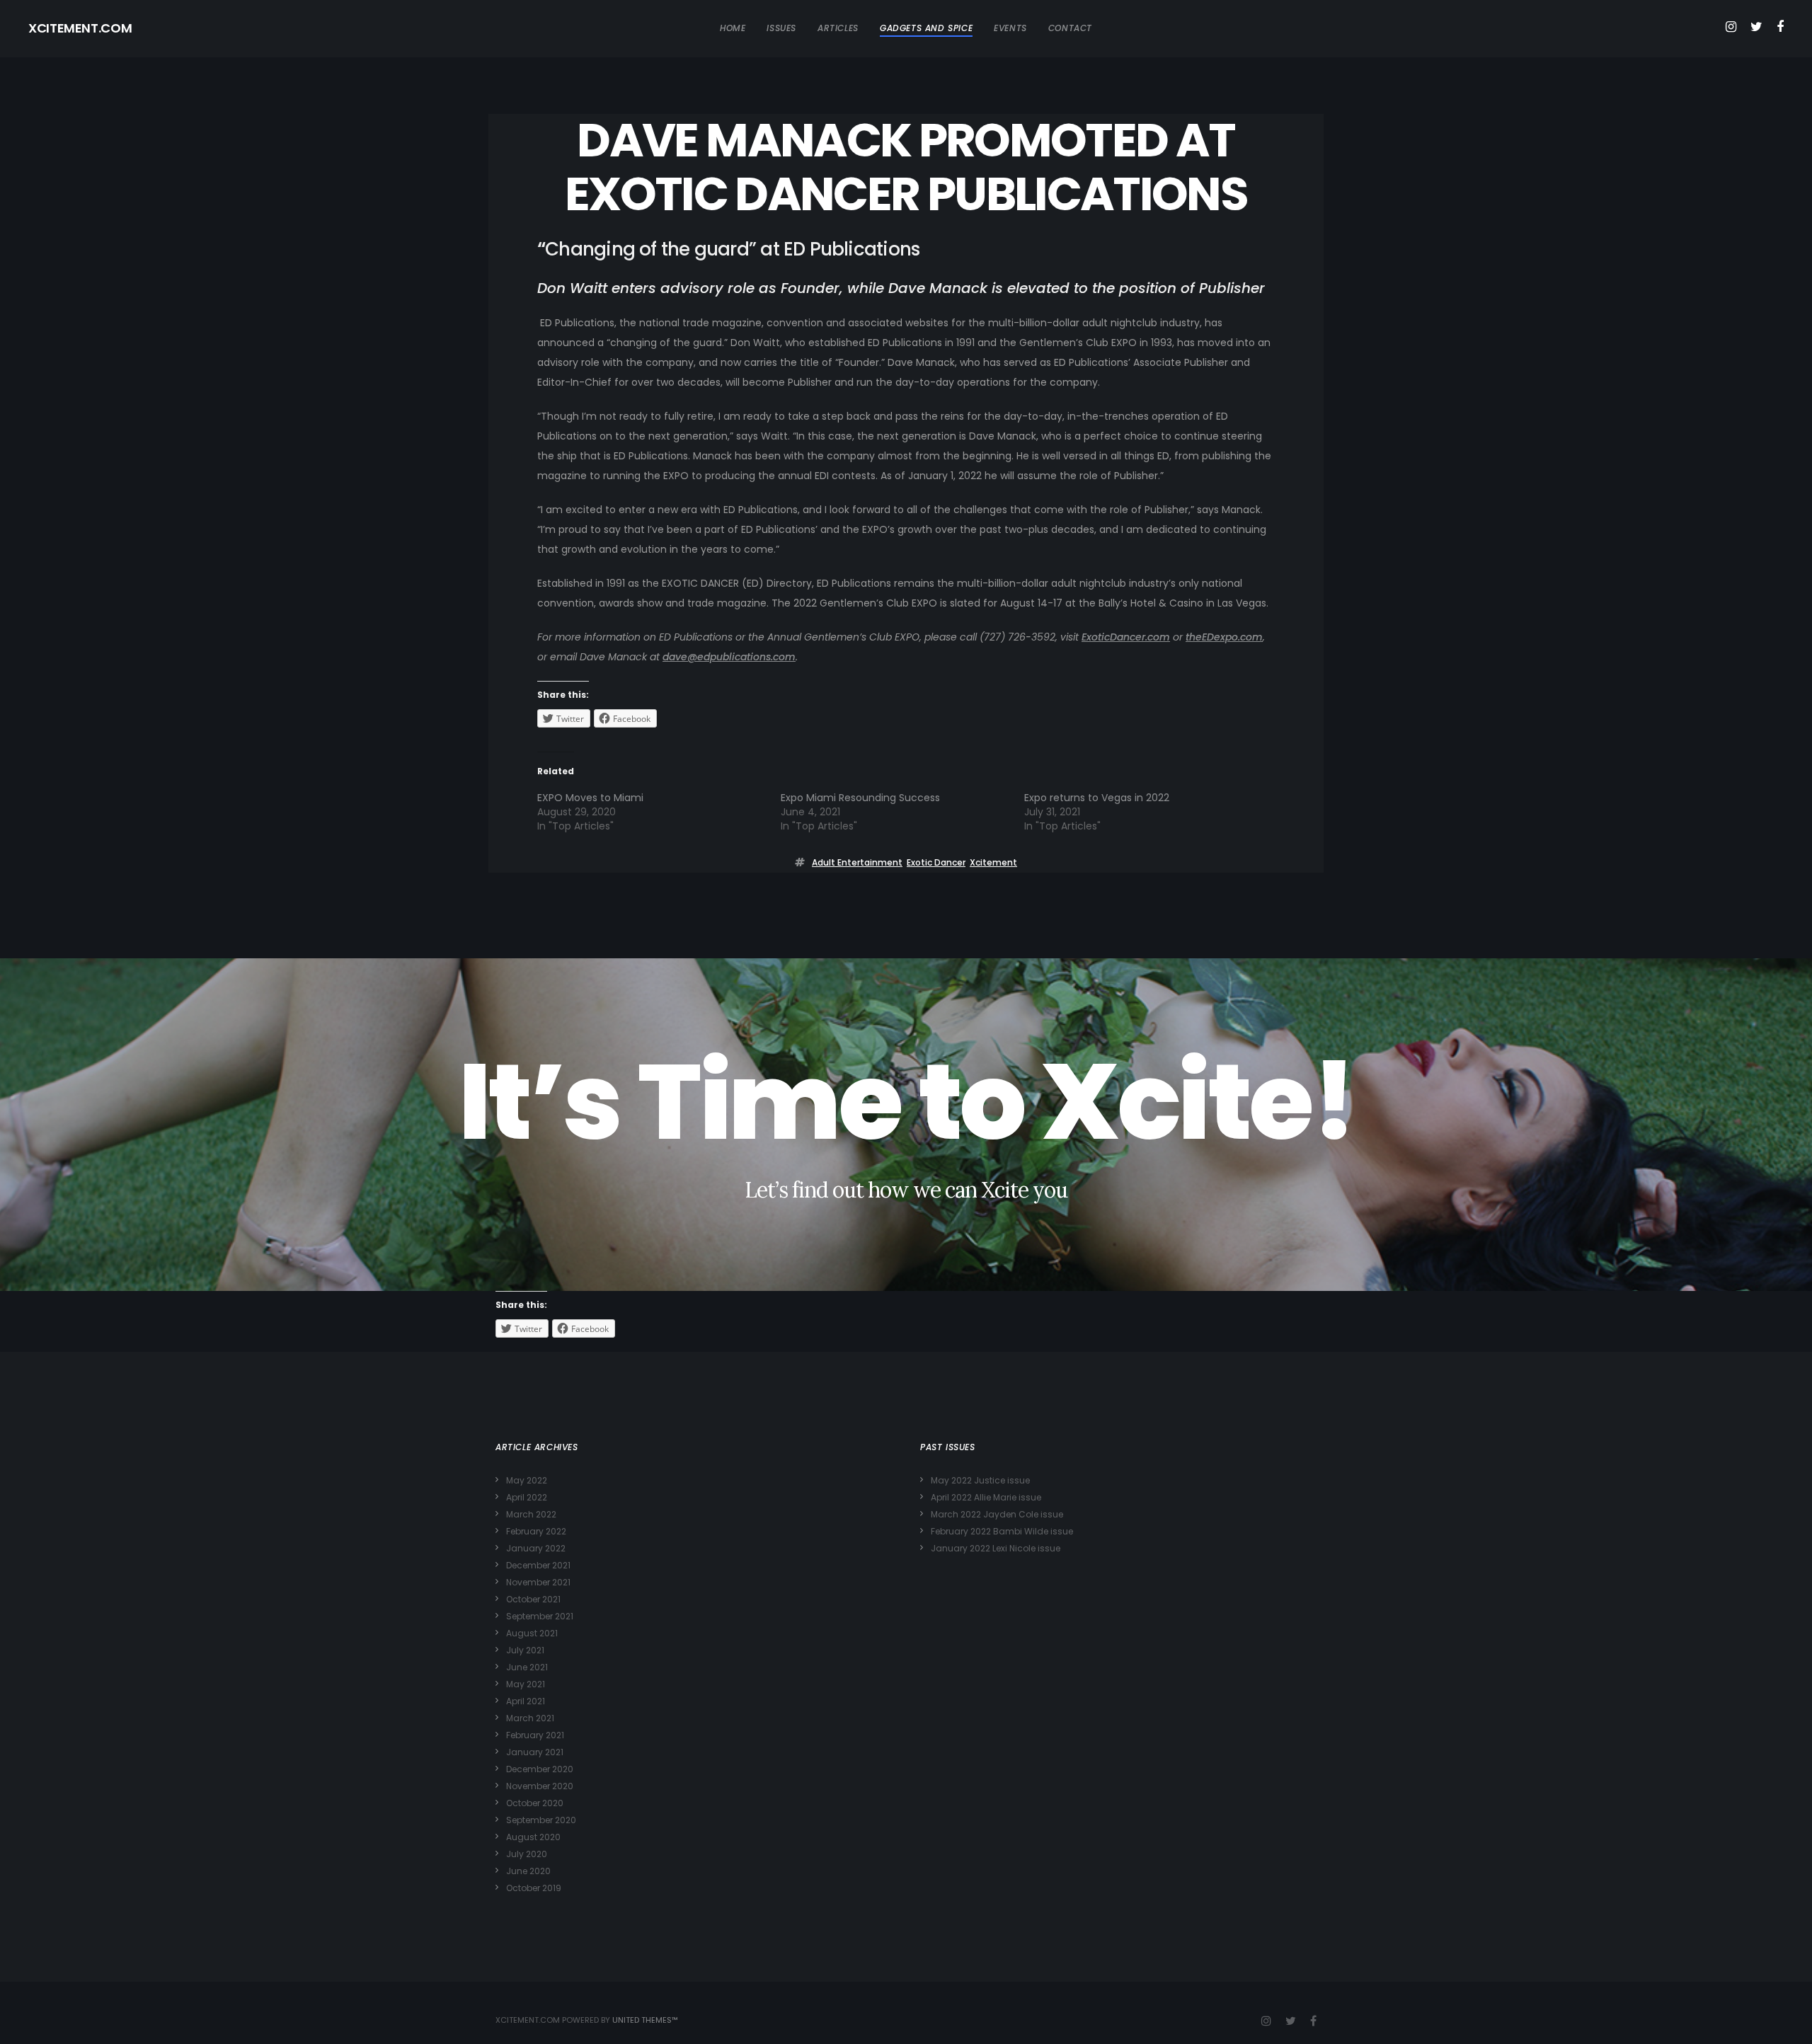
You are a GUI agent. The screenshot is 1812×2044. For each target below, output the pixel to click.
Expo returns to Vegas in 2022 (1097, 798)
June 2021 (527, 1667)
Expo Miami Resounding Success (860, 798)
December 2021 (538, 1565)
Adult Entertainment (857, 862)
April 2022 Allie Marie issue (986, 1497)
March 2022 (531, 1514)
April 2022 (527, 1497)
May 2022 (527, 1480)
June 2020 (528, 1871)
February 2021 (535, 1735)
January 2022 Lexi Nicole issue (996, 1548)
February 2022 (536, 1531)
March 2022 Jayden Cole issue (997, 1514)
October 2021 (533, 1599)
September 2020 (541, 1820)
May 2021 (526, 1684)
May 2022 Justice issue (980, 1480)
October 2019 (534, 1888)
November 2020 (540, 1786)
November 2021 (538, 1582)
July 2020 (527, 1854)
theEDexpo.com (1224, 637)
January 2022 (536, 1548)
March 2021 (530, 1718)
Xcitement (993, 862)
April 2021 (526, 1701)
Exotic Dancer (936, 862)
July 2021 (525, 1650)
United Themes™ (645, 2020)
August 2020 (533, 1837)
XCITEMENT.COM (80, 28)
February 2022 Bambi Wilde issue (1002, 1531)
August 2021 (532, 1633)
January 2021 (535, 1752)
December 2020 (540, 1769)
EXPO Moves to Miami (590, 798)
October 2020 (535, 1803)
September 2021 (540, 1616)
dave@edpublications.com (729, 657)
